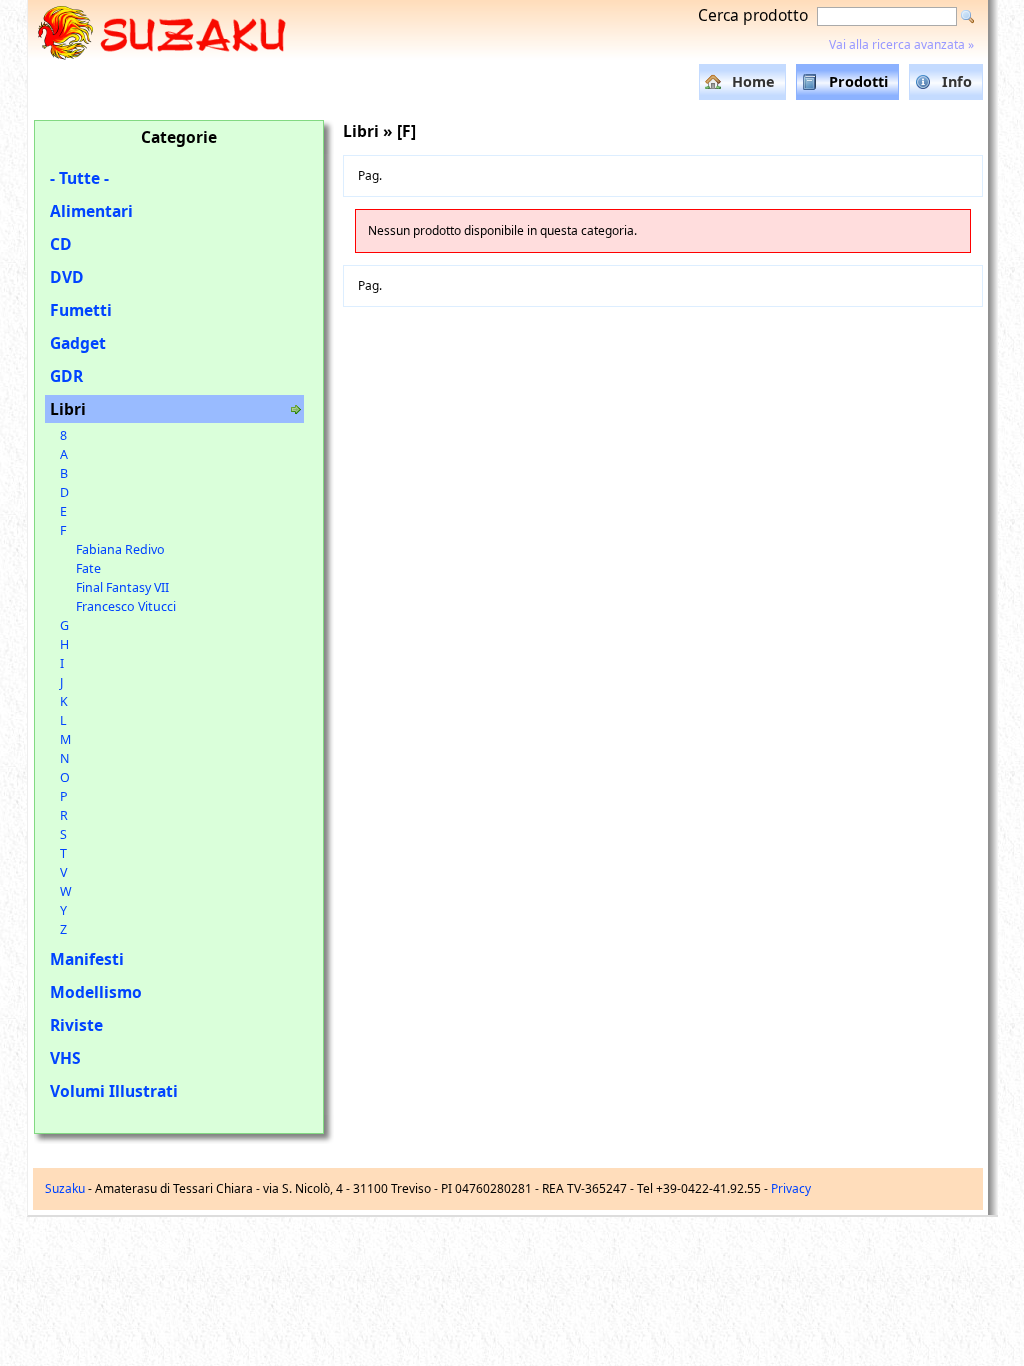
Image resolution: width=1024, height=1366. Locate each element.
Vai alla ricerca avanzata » (901, 44)
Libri (68, 409)
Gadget (78, 343)
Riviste (76, 1025)
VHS (65, 1058)
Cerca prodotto (753, 15)
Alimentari (91, 211)
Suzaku (65, 1188)
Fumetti (81, 310)
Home (753, 81)
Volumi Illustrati (114, 1091)
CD (61, 244)
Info (957, 81)
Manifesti (87, 959)
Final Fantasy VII (122, 587)
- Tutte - (79, 178)
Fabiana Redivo (120, 549)
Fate (88, 568)
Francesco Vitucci (126, 606)
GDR (66, 376)
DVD (67, 277)
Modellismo (96, 992)
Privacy (791, 1188)
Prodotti (858, 81)
